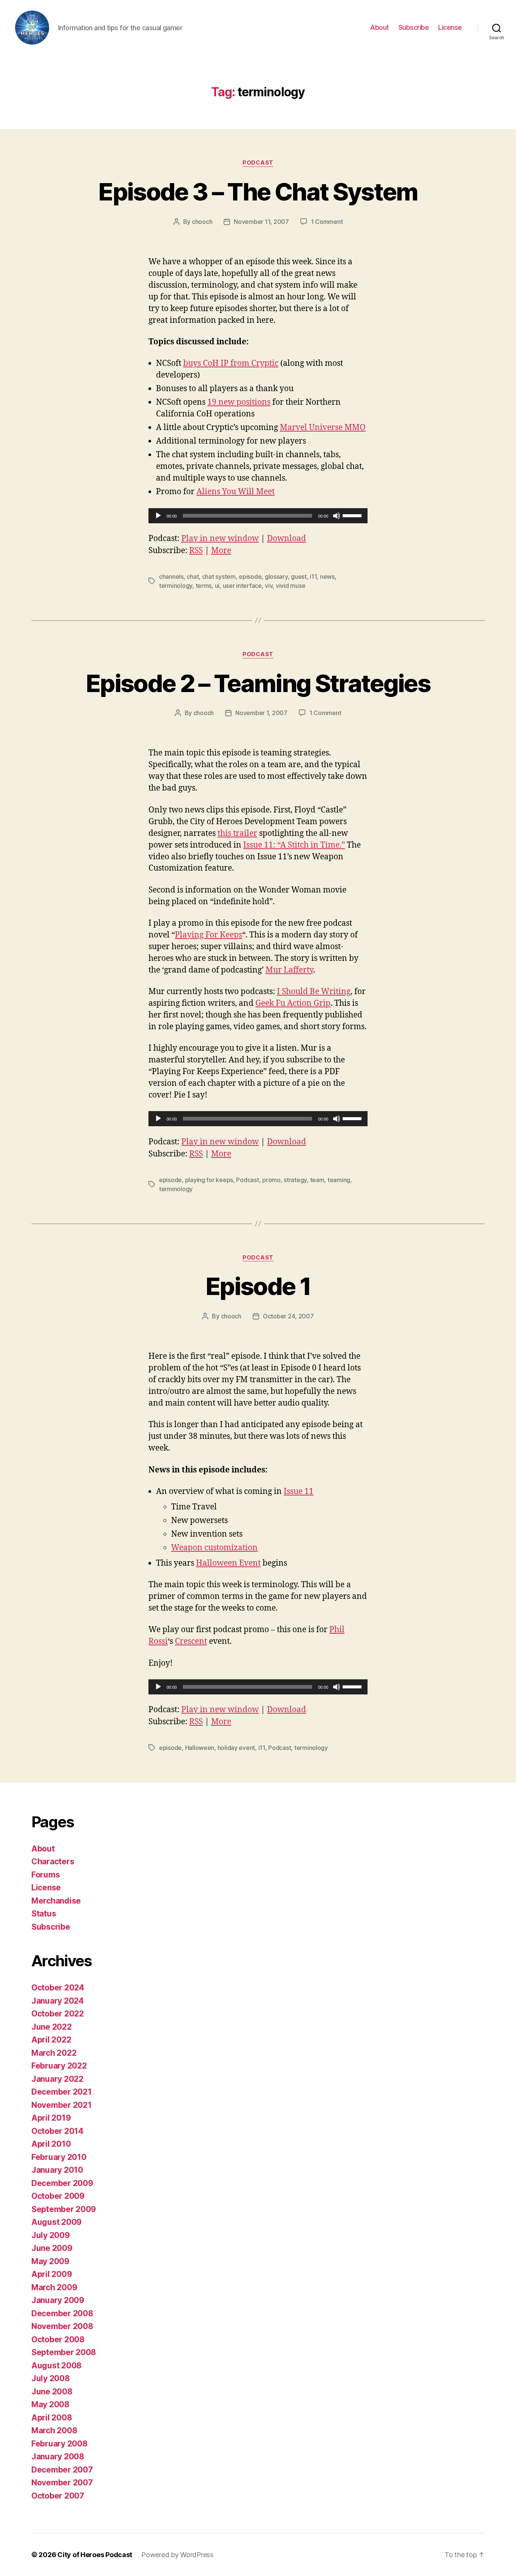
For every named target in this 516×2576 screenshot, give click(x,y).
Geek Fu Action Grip (293, 1003)
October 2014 (57, 2131)
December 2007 (62, 2470)
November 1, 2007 (261, 713)
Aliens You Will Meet (236, 492)
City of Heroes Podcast (95, 2555)
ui (217, 586)
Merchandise (56, 1901)
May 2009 (50, 2261)
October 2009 (58, 2196)
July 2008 (51, 2378)
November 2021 (62, 2105)
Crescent (191, 1641)
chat (193, 577)
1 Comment (327, 222)
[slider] (353, 515)
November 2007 (62, 2483)
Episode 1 (258, 1286)
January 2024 (58, 2001)
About (380, 27)
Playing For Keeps (209, 935)
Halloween (200, 1748)
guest (299, 577)
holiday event (236, 1748)
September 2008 (64, 2352)
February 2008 (59, 2444)
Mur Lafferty (289, 970)
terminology (176, 586)
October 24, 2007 (288, 1316)
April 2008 (52, 2418)
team (317, 1180)
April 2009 (52, 2274)
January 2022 (57, 2079)
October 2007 (58, 2496)
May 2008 (50, 2404)
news (327, 577)
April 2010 (51, 2144)
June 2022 (52, 2027)
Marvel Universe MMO (323, 428)
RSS (196, 551)
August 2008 (56, 2366)
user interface (242, 586)
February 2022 (59, 2066)
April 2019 (51, 2118)
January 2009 (58, 2300)
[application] (258, 516)
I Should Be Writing (314, 992)
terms (204, 586)
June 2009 (52, 2248)
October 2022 (58, 2014)
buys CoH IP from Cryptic (231, 363)
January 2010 (57, 2170)
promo (271, 1180)
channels (171, 577)
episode (250, 577)
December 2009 (62, 2183)
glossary (276, 577)
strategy (295, 1180)
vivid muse (290, 586)
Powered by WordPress (177, 2555)
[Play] (158, 516)
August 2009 (56, 2222)
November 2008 (62, 2326)
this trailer (237, 833)
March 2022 (54, 2053)
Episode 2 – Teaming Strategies (258, 683)
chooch (202, 222)
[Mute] (337, 516)
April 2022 (51, 2040)
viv (269, 586)
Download (287, 539)
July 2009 (51, 2235)
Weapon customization (214, 1548)
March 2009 (54, 2287)
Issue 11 (299, 1491)
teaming (339, 1180)
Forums (46, 1875)
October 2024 (58, 1988)
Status (44, 1914)
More (221, 551)
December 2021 (62, 2092)
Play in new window (220, 539)
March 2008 (54, 2430)
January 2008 (58, 2457)
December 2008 (62, 2313)
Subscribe (414, 27)
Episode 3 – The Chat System (258, 192)
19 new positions (239, 402)
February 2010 (59, 2157)
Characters (53, 1861)
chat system (219, 577)
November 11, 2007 (261, 222)
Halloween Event (228, 1563)
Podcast (258, 163)
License (450, 27)
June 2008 (52, 2392)
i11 (313, 577)
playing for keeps (209, 1180)
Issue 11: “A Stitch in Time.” (294, 845)
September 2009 (64, 2209)
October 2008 (58, 2339)
